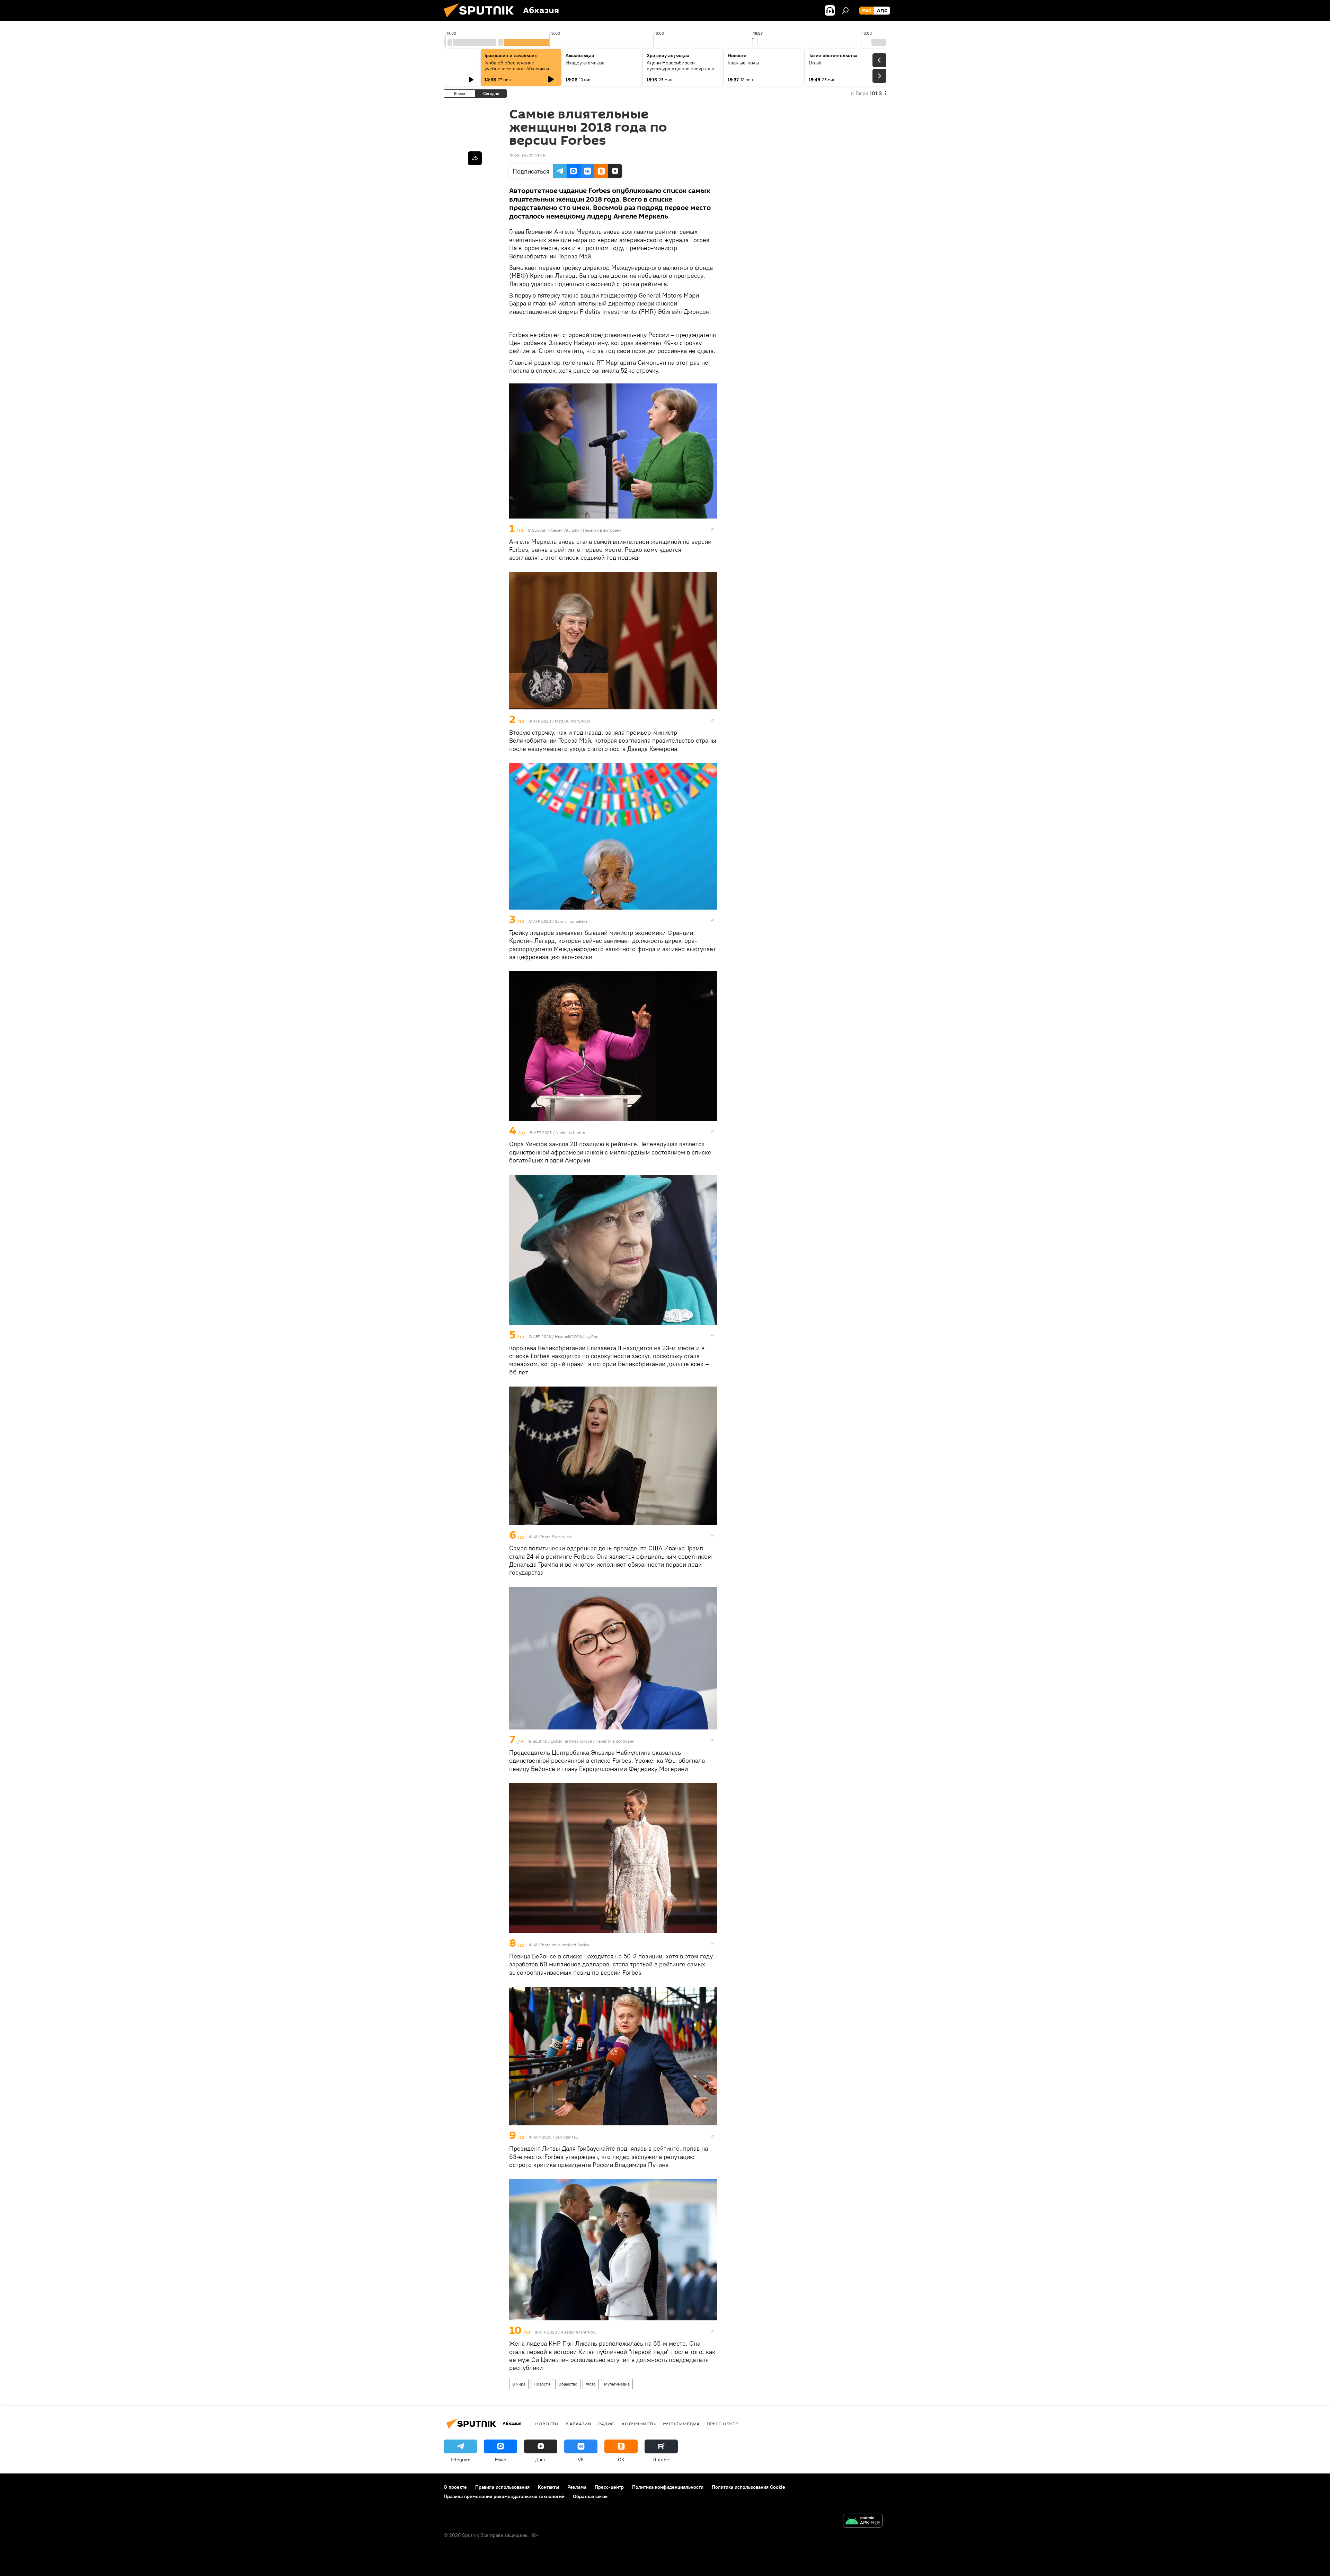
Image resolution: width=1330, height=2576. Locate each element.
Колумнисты (639, 2424)
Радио (606, 2424)
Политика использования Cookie (748, 2487)
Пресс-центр (722, 2424)
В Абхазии (578, 2424)
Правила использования (502, 2487)
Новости (542, 2384)
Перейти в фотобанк (602, 530)
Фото (591, 2384)
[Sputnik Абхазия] (481, 19)
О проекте (455, 2487)
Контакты (548, 2487)
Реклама (577, 2487)
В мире (519, 2384)
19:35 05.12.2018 (527, 156)
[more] (712, 529)
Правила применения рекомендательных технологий (504, 2496)
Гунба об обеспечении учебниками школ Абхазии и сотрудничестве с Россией (517, 69)
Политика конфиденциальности (668, 2487)
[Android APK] (863, 2521)
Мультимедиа (617, 2384)
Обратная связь (590, 2496)
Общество (568, 2384)
